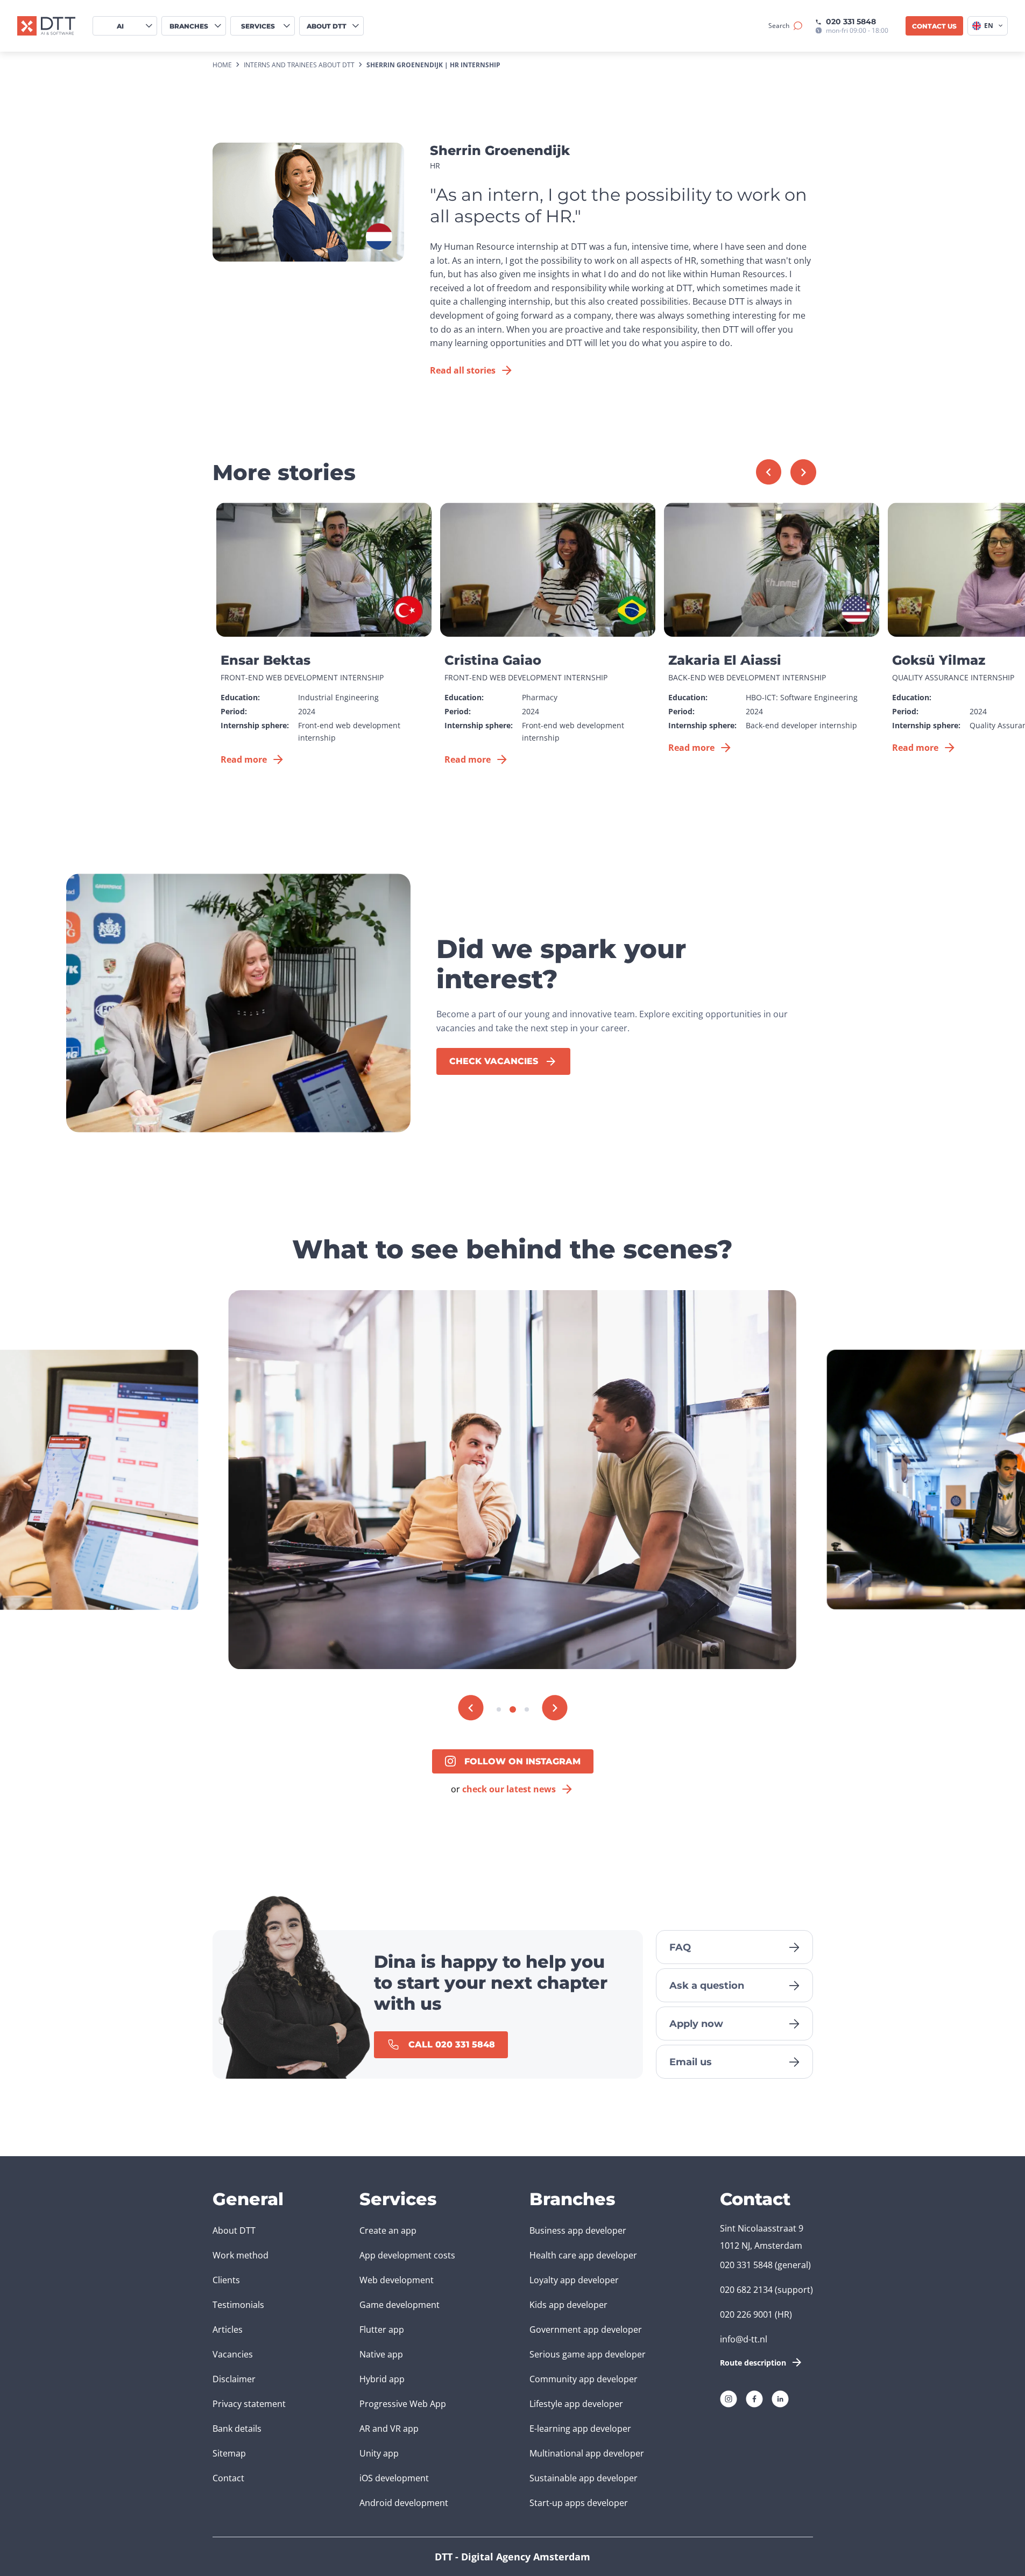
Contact (228, 2478)
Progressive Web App (403, 2404)
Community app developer (584, 2379)
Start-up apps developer (579, 2503)
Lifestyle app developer (576, 2404)
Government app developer (586, 2329)
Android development (404, 2503)
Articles (228, 2329)
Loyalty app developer (574, 2280)
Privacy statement (249, 2404)
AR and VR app (389, 2429)
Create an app (388, 2230)
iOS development (394, 2478)
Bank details (237, 2429)
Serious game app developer (588, 2354)
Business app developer (578, 2230)
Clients (226, 2280)
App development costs (407, 2255)
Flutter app (382, 2329)
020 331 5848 (851, 22)
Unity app (379, 2453)
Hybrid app (382, 2379)
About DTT (234, 2230)
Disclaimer (234, 2379)
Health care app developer (583, 2255)
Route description (753, 2363)
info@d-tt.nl (744, 2339)
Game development (400, 2305)
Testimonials (238, 2305)
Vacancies (233, 2354)
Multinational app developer (587, 2453)
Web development (397, 2280)
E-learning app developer (580, 2429)
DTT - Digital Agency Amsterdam (512, 2557)
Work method (241, 2255)
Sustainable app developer (584, 2478)
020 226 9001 (746, 2314)
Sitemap (229, 2453)
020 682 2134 (746, 2290)
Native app (381, 2354)
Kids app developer (568, 2305)
